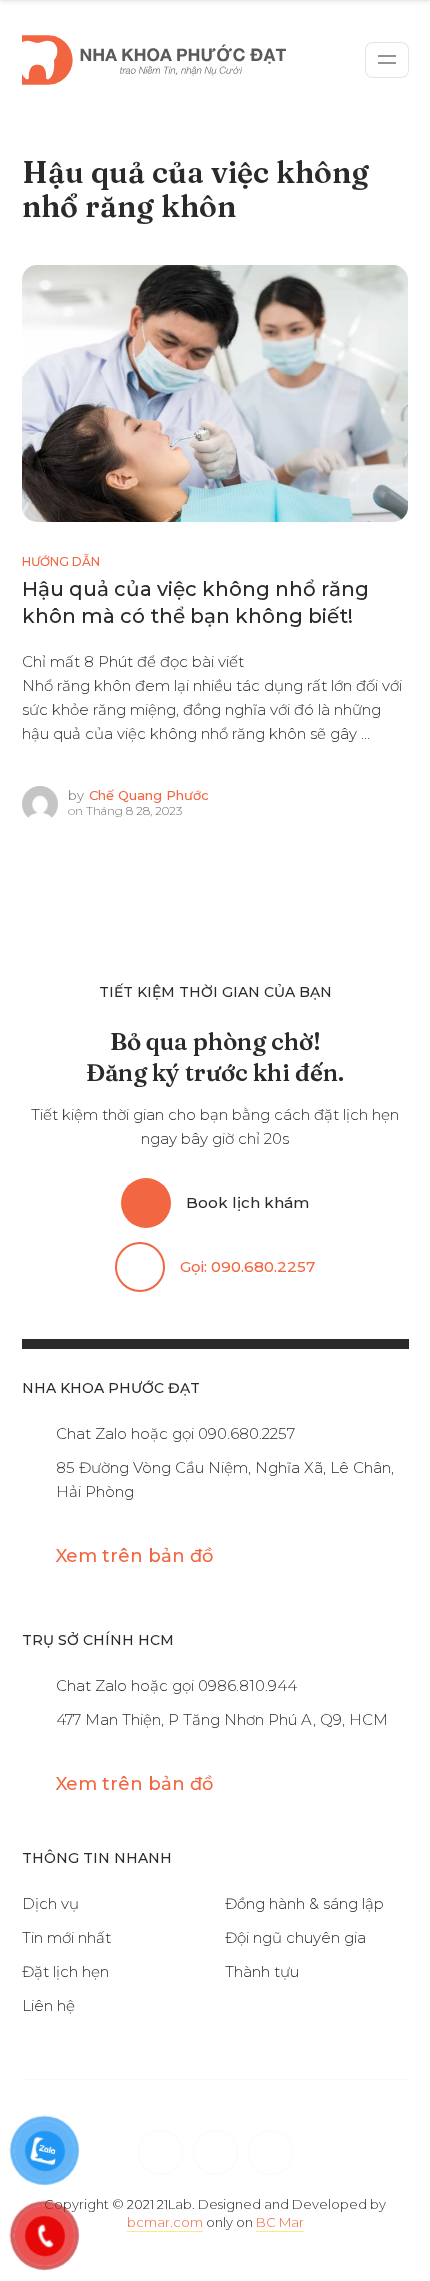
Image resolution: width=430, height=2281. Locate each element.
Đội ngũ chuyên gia (295, 1937)
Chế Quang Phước (149, 795)
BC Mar (280, 2222)
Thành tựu (262, 1971)
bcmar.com (165, 2222)
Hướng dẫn (61, 561)
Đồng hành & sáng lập (304, 1903)
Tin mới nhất (66, 1937)
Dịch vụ (50, 1903)
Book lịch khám (247, 1202)
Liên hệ (48, 2005)
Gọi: (247, 1266)
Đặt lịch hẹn (65, 1971)
